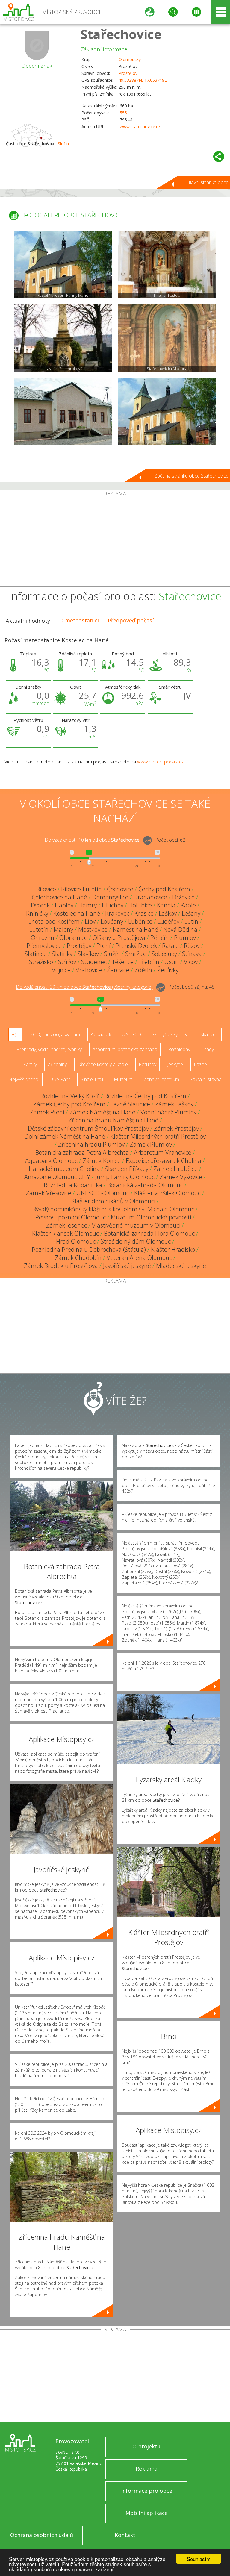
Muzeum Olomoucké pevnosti (151, 1217)
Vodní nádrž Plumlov (168, 1112)
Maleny (63, 929)
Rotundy (147, 1064)
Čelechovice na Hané (59, 897)
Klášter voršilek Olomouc (167, 1193)
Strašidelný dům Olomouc (136, 1241)
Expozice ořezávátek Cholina (164, 1161)
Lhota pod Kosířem (54, 921)
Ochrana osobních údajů (42, 2535)
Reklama (147, 2469)
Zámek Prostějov (176, 1128)
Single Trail (92, 1079)
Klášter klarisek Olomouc (65, 1233)
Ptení (103, 946)
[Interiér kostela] (167, 265)
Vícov (191, 962)
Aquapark (101, 1034)
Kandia (166, 905)
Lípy (90, 921)
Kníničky (37, 913)
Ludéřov (168, 921)
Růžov (192, 946)
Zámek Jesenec (66, 1225)
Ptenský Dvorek (136, 946)
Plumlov (185, 938)
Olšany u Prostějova (119, 938)
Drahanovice (150, 897)
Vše (15, 1034)
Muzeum (123, 1079)
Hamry (88, 905)
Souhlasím (199, 2559)
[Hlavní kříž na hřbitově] (63, 338)
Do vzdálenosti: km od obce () (84, 987)
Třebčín (149, 962)
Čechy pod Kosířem (164, 889)
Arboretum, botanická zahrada (125, 1049)
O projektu (146, 2446)
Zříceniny (57, 1064)
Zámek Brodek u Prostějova (61, 1266)
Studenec (94, 962)
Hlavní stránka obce (208, 182)
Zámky (30, 1064)
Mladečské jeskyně (181, 1266)
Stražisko (41, 962)
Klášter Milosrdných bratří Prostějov (158, 1136)
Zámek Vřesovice (49, 1193)
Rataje (170, 946)
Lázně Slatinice (130, 1104)
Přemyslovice (44, 946)
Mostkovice (93, 929)
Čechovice (120, 889)
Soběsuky (164, 954)
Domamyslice (110, 897)
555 (123, 113)
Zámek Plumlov (151, 1144)
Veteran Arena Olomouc (139, 1258)
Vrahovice (89, 970)
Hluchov (113, 905)
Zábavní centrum (161, 1079)
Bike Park (60, 1079)
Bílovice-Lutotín (81, 889)
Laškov (168, 913)
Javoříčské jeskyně (127, 1266)
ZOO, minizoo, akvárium (55, 1034)
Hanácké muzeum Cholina (64, 1169)
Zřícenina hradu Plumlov (91, 1144)
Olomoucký (130, 59)
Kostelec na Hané (77, 913)
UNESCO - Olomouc (103, 1193)
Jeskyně (175, 1064)
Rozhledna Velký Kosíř (70, 1096)
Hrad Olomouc (76, 1241)
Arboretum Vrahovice (163, 1153)
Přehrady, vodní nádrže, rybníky (49, 1049)
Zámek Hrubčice (175, 1169)
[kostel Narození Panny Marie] (63, 265)
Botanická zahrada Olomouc (145, 1185)
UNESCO (131, 1034)
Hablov (64, 905)
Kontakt (125, 2535)
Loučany (112, 921)
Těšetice (123, 962)
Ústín (172, 962)
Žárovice (118, 970)
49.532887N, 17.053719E (143, 80)
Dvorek (40, 905)
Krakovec (117, 913)
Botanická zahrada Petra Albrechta (82, 1153)
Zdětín (143, 970)
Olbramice (73, 938)
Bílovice (46, 889)
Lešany (191, 913)
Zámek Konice (102, 1161)
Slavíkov (88, 954)
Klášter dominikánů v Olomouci (113, 1201)
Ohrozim (43, 938)
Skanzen (209, 1034)
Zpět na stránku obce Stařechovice (191, 476)
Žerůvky (168, 970)
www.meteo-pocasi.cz (161, 762)
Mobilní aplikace (147, 2513)
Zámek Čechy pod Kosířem (69, 1104)
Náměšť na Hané (135, 929)
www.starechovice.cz (140, 126)
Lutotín (39, 929)
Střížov (67, 962)
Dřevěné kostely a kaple (103, 1064)
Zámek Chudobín (78, 1258)
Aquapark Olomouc (51, 1161)
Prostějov (128, 73)
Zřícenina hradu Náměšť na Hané (113, 1120)
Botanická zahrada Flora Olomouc (149, 1233)
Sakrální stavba (206, 1079)
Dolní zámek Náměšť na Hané (65, 1136)
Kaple (188, 905)
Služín (63, 144)
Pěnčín (160, 938)
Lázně (200, 1064)
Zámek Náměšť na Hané (102, 1112)
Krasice (144, 913)
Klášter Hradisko (173, 1250)
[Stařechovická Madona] (167, 338)
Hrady (207, 1049)
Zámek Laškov (174, 1104)
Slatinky (62, 954)
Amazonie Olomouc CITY (57, 1177)
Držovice (183, 897)
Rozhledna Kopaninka (73, 1185)
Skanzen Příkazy (127, 1169)
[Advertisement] (115, 541)
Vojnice (61, 970)
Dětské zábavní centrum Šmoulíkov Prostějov (88, 1128)
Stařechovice (121, 34)
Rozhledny (179, 1049)
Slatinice (36, 954)
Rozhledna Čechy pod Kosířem (145, 1096)
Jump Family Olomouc (125, 1177)
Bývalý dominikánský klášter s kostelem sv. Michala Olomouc (113, 1209)
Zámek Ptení (47, 1112)
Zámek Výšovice (181, 1177)
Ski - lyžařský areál (171, 1034)
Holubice (140, 905)
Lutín (191, 921)
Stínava (192, 954)
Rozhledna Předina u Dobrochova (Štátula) (89, 1250)
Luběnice (140, 921)
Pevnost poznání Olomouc (71, 1217)
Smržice (136, 954)
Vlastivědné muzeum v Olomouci (136, 1225)
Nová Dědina (180, 929)
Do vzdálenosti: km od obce (92, 840)
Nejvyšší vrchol (24, 1079)
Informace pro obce (147, 2491)
